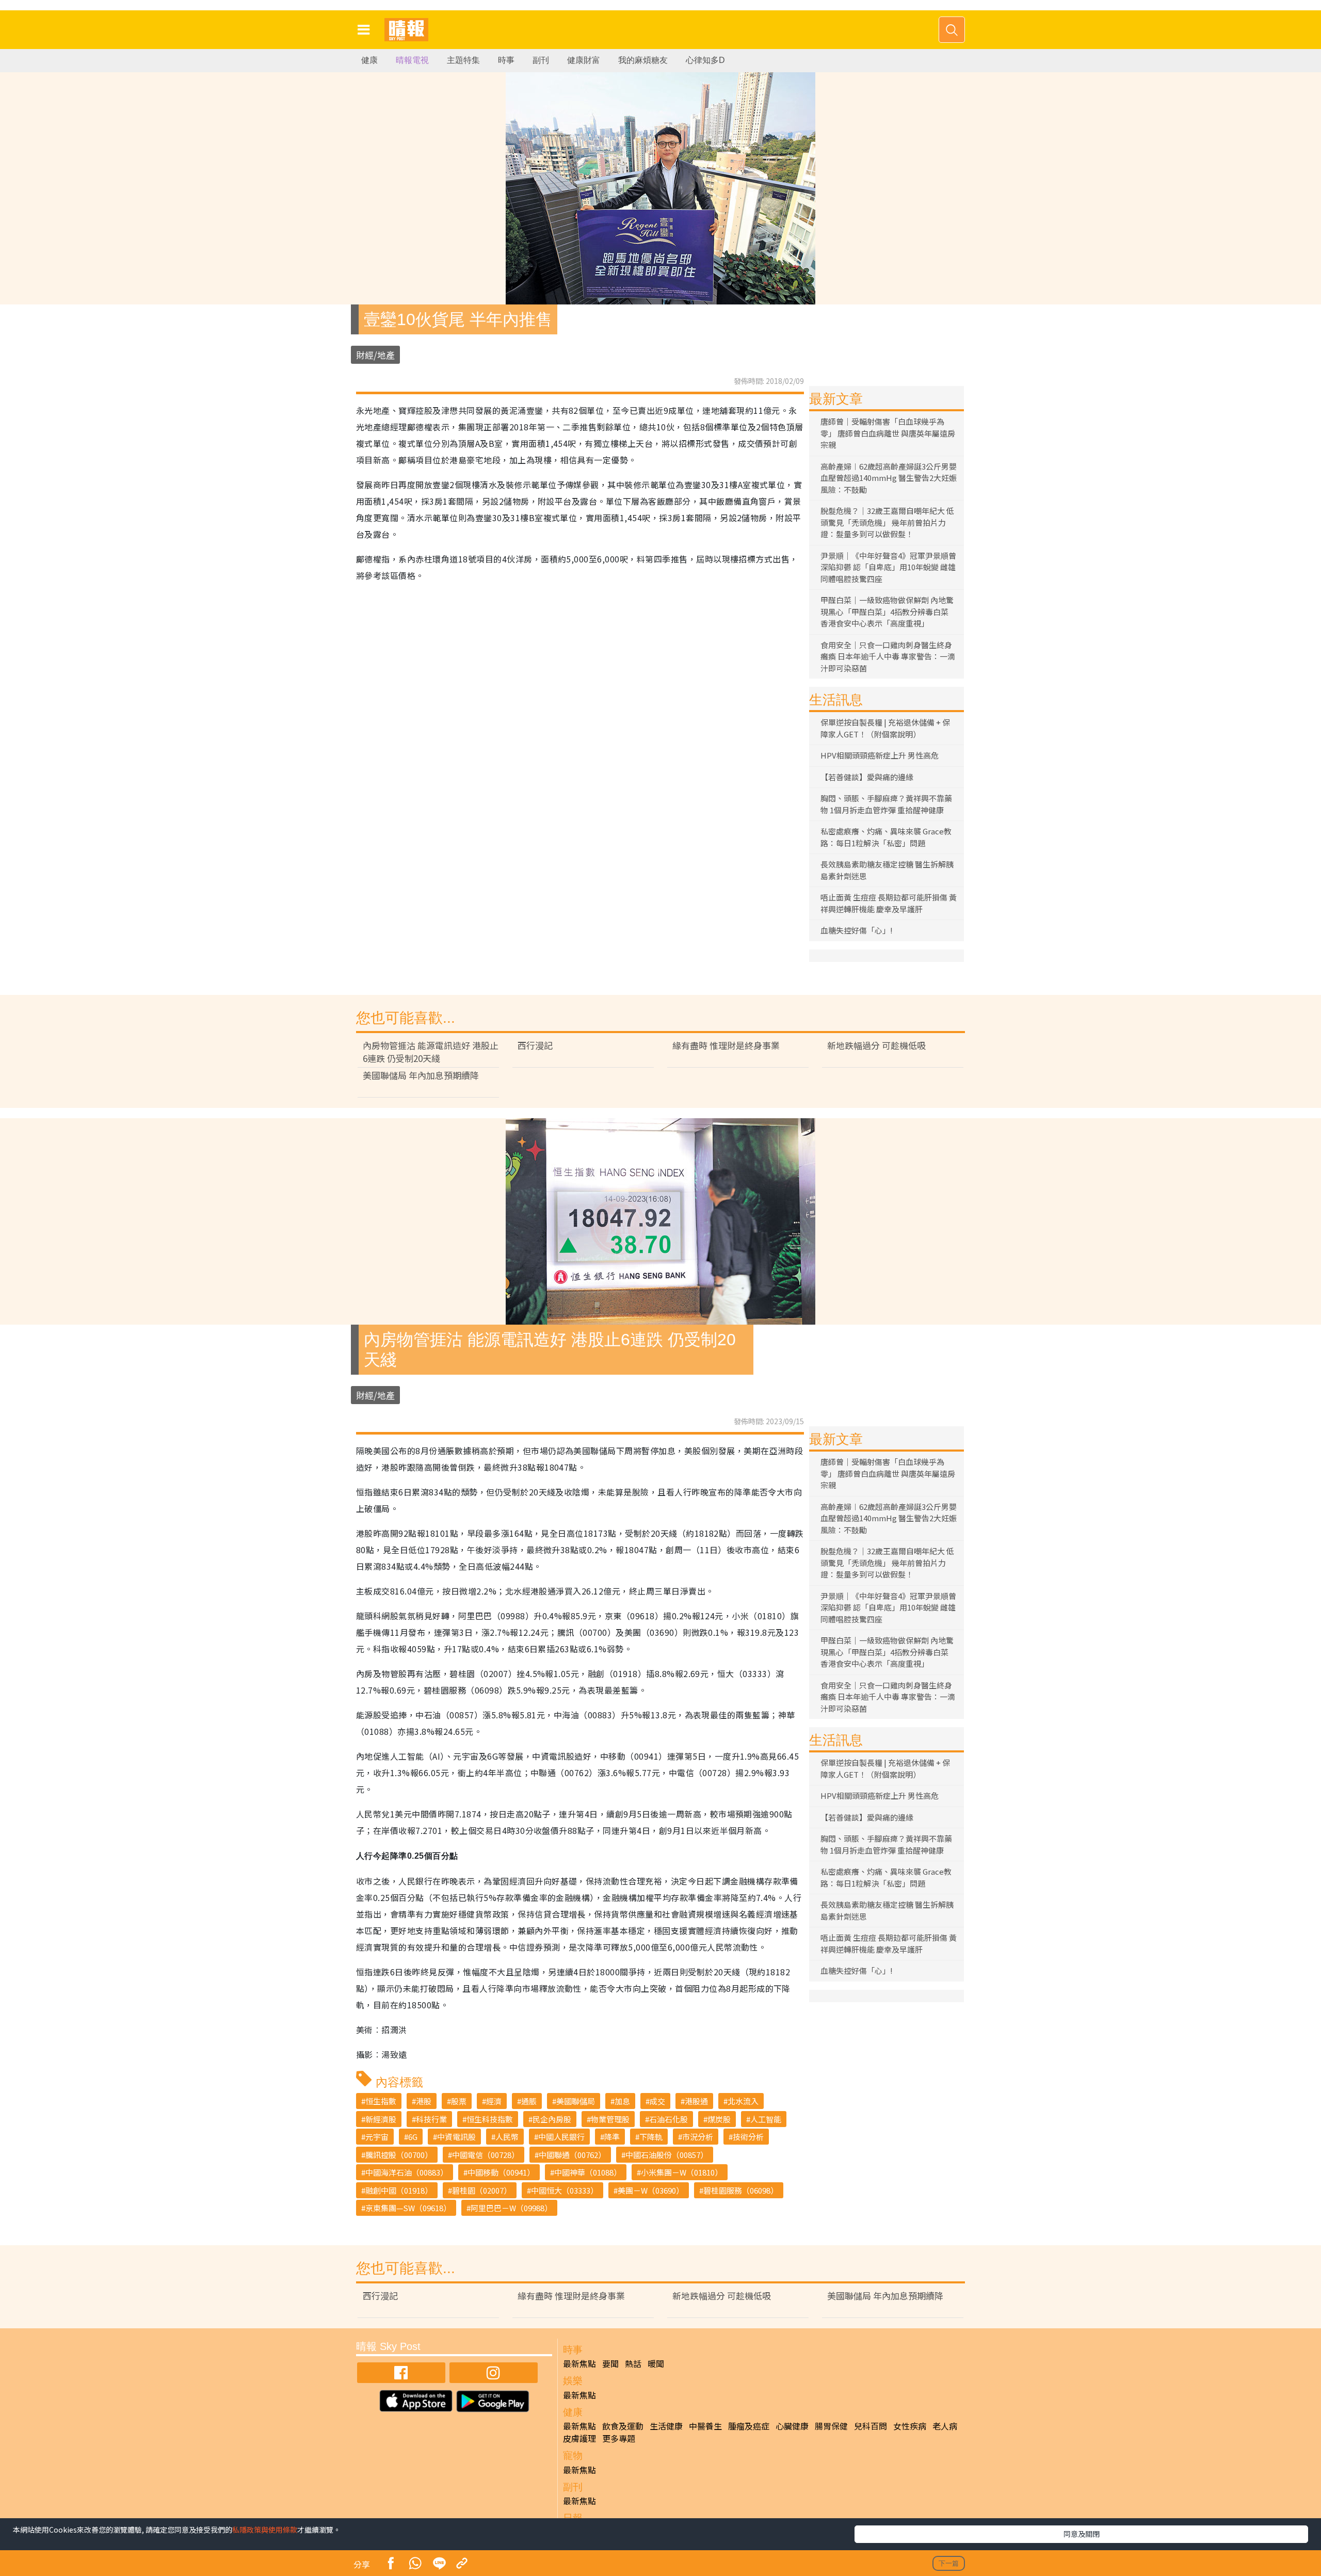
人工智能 (766, 2119)
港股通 (696, 2101)
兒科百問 (871, 2426)
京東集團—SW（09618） (408, 2208)
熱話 (633, 2363)
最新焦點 (579, 2363)
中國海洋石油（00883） (407, 2172)
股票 (459, 2101)
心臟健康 (792, 2426)
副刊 (541, 60)
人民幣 (507, 2137)
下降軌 (651, 2137)
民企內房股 (552, 2119)
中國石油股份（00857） (667, 2155)
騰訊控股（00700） (399, 2155)
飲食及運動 (623, 2426)
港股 (424, 2101)
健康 (369, 60)
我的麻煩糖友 (643, 60)
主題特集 (463, 60)
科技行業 (431, 2119)
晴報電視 (412, 60)
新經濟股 (381, 2119)
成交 (657, 2101)
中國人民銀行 (561, 2137)
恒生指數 (381, 2101)
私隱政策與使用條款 (265, 2530)
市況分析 (698, 2137)
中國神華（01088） (588, 2172)
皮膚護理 (579, 2438)
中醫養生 (705, 2426)
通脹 (529, 2101)
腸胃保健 (831, 2426)
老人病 (945, 2426)
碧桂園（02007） (482, 2190)
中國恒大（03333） (565, 2190)
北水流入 (743, 2101)
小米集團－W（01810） (682, 2172)
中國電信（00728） (486, 2155)
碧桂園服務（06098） (741, 2190)
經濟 (494, 2101)
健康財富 (584, 60)
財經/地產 (375, 355)
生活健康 (666, 2426)
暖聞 (656, 2363)
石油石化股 (668, 2119)
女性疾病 (910, 2426)
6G (413, 2137)
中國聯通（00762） (572, 2155)
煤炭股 (719, 2119)
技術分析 (748, 2137)
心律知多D (705, 60)
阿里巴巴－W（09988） (511, 2208)
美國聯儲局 (576, 2101)
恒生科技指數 (490, 2119)
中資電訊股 (456, 2137)
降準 (612, 2137)
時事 (506, 60)
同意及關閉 (1082, 2534)
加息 (622, 2101)
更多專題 (619, 2438)
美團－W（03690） (651, 2190)
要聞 (610, 2363)
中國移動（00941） (501, 2172)
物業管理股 (610, 2119)
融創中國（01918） (399, 2190)
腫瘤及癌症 (749, 2426)
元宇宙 (377, 2137)
